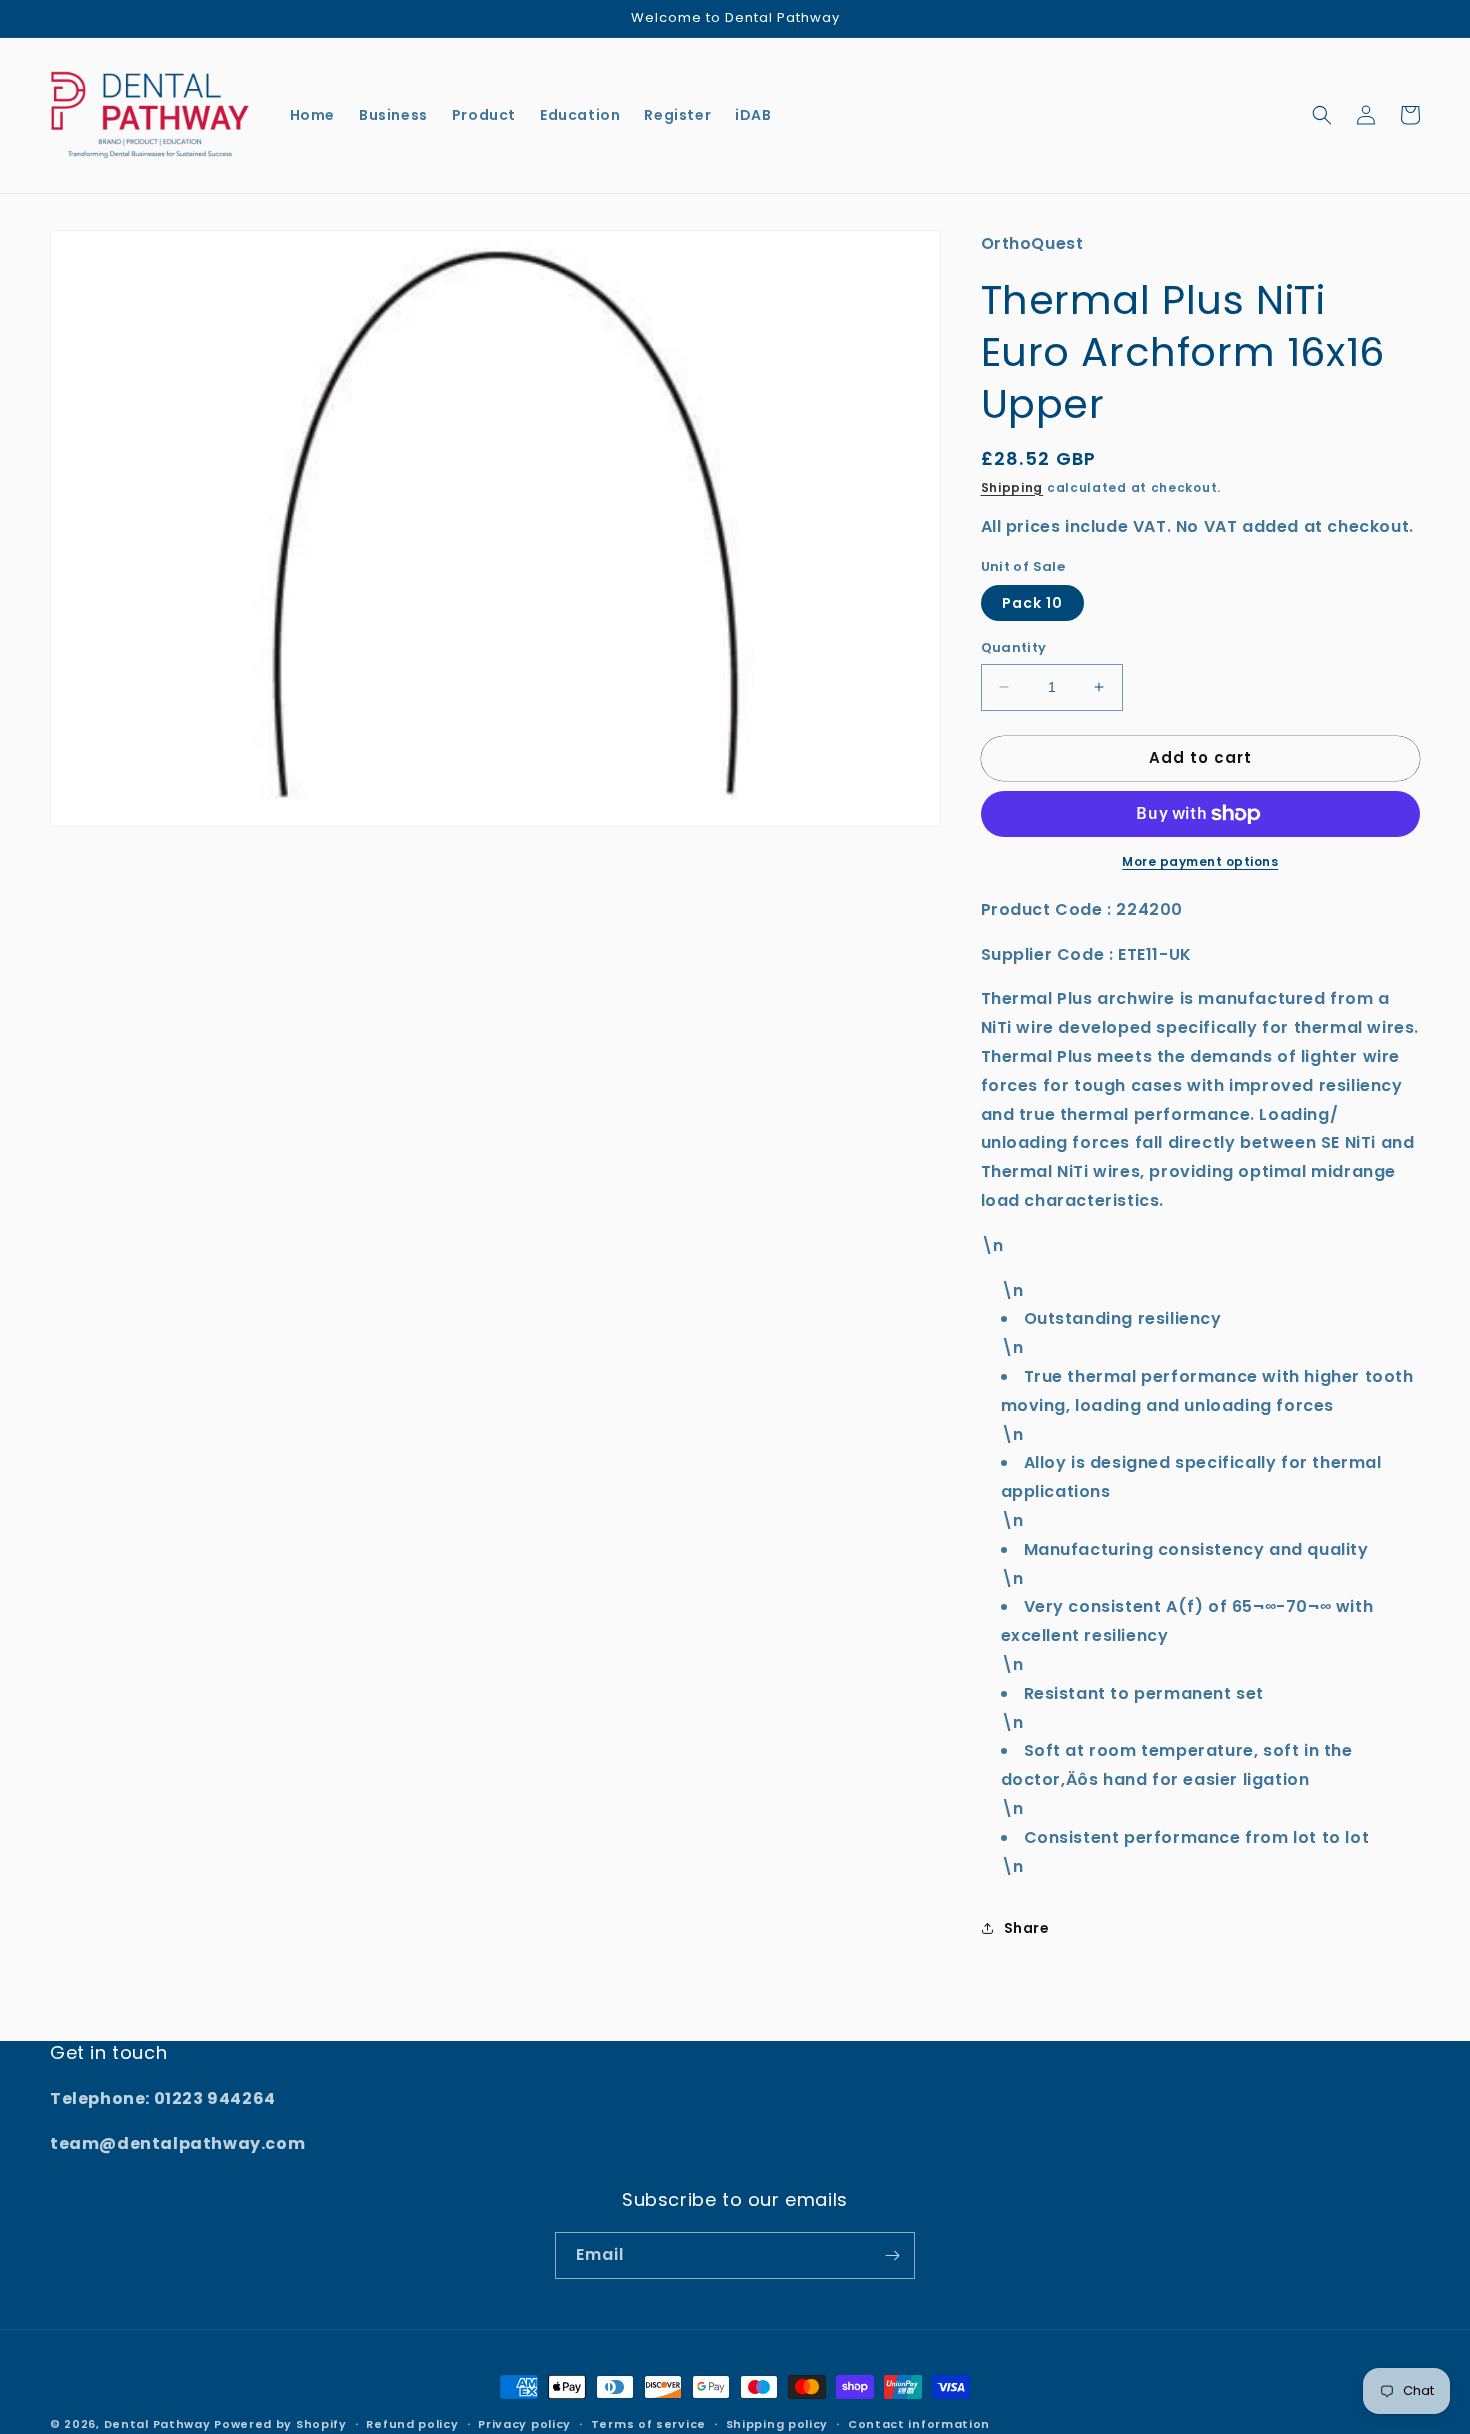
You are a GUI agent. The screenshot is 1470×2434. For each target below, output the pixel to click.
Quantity (1014, 647)
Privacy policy (524, 2424)
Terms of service (648, 2424)
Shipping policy (777, 2424)
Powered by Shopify (280, 2424)
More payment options (1200, 861)
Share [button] (1027, 1928)
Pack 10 (1032, 603)
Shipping (1012, 487)
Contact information (919, 2424)
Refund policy (412, 2424)
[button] (1322, 115)
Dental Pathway (157, 2424)
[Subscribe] (892, 2255)
